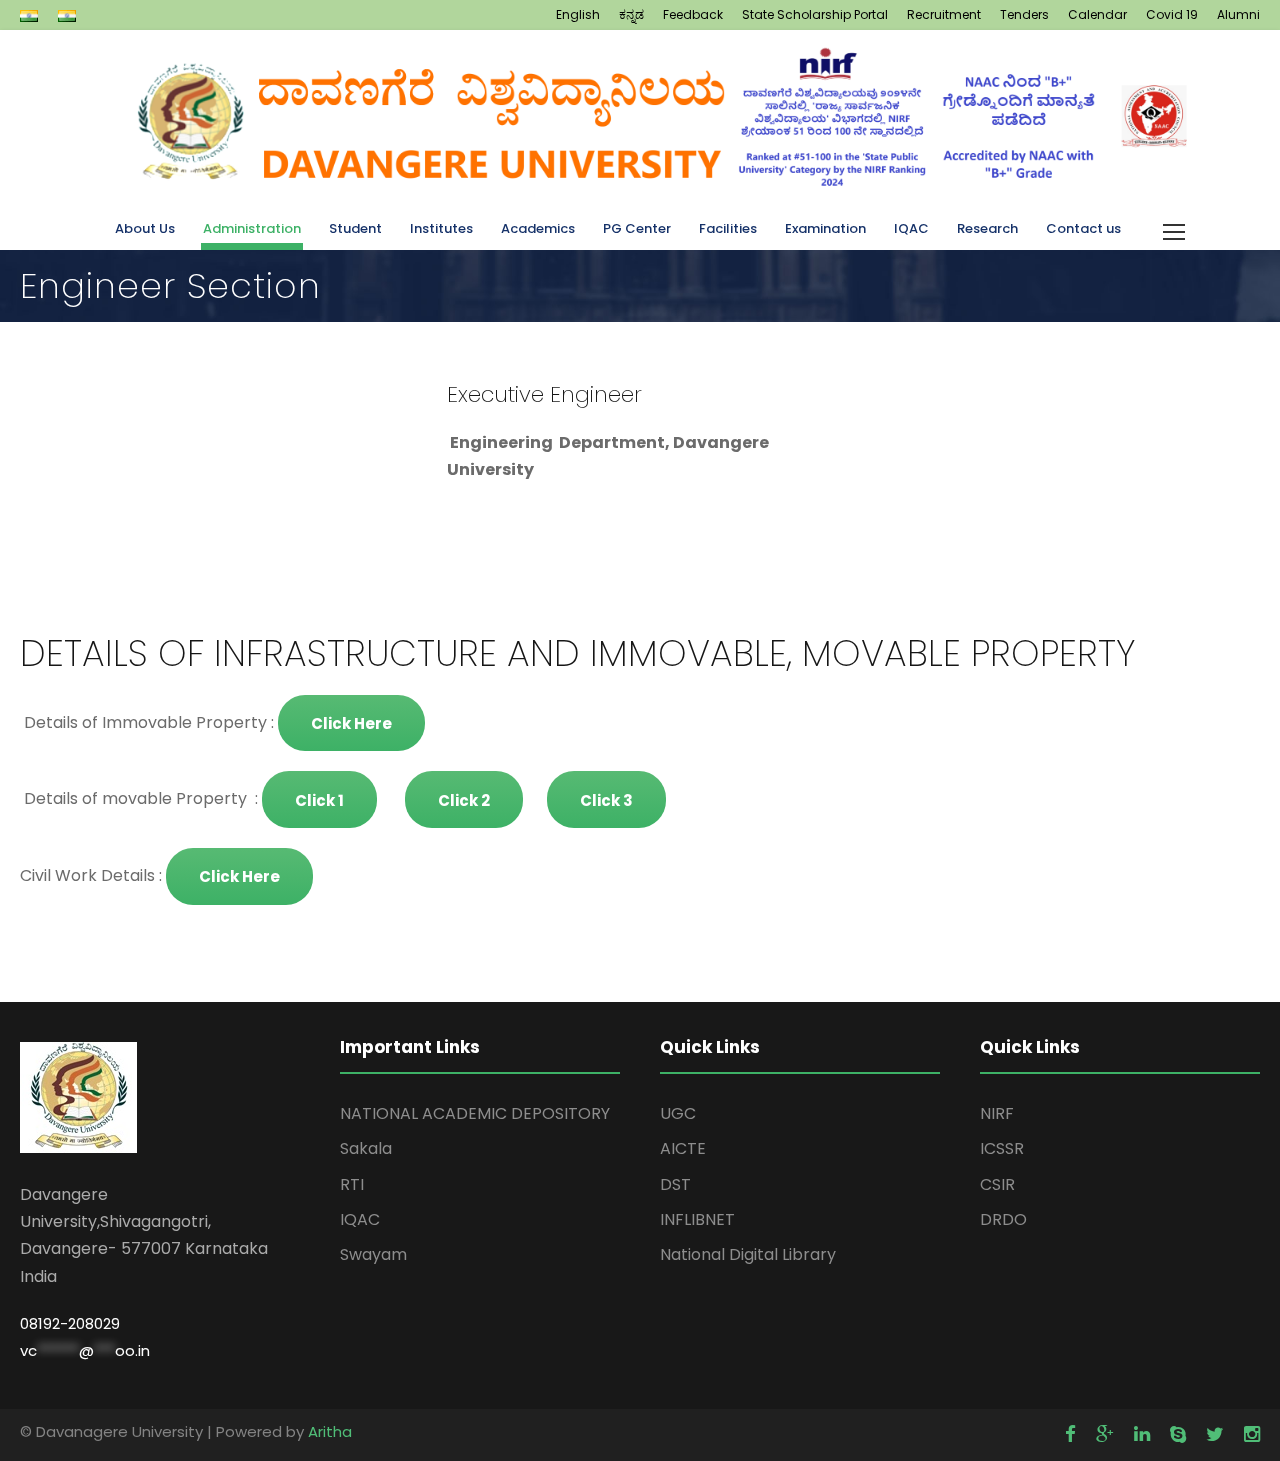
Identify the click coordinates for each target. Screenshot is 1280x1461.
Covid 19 (1172, 14)
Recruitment (944, 14)
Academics (538, 228)
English (578, 14)
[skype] (1178, 1434)
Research (987, 228)
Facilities (728, 228)
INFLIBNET (697, 1219)
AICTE (683, 1148)
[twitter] (1215, 1434)
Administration (252, 228)
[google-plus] (1105, 1434)
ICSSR (1002, 1148)
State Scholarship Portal (815, 14)
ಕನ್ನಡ (631, 14)
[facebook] (1070, 1434)
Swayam (373, 1254)
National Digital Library (748, 1254)
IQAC (911, 228)
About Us (145, 228)
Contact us (1083, 228)
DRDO (1003, 1219)
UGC (678, 1113)
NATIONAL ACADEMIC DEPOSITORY (475, 1113)
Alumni (1238, 14)
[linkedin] (1142, 1434)
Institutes (441, 228)
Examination (825, 228)
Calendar (1097, 14)
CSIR (997, 1184)
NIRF (997, 1113)
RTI (352, 1184)
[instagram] (1252, 1434)
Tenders (1024, 14)
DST (675, 1184)
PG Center (637, 228)
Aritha (330, 1431)
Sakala (366, 1148)
